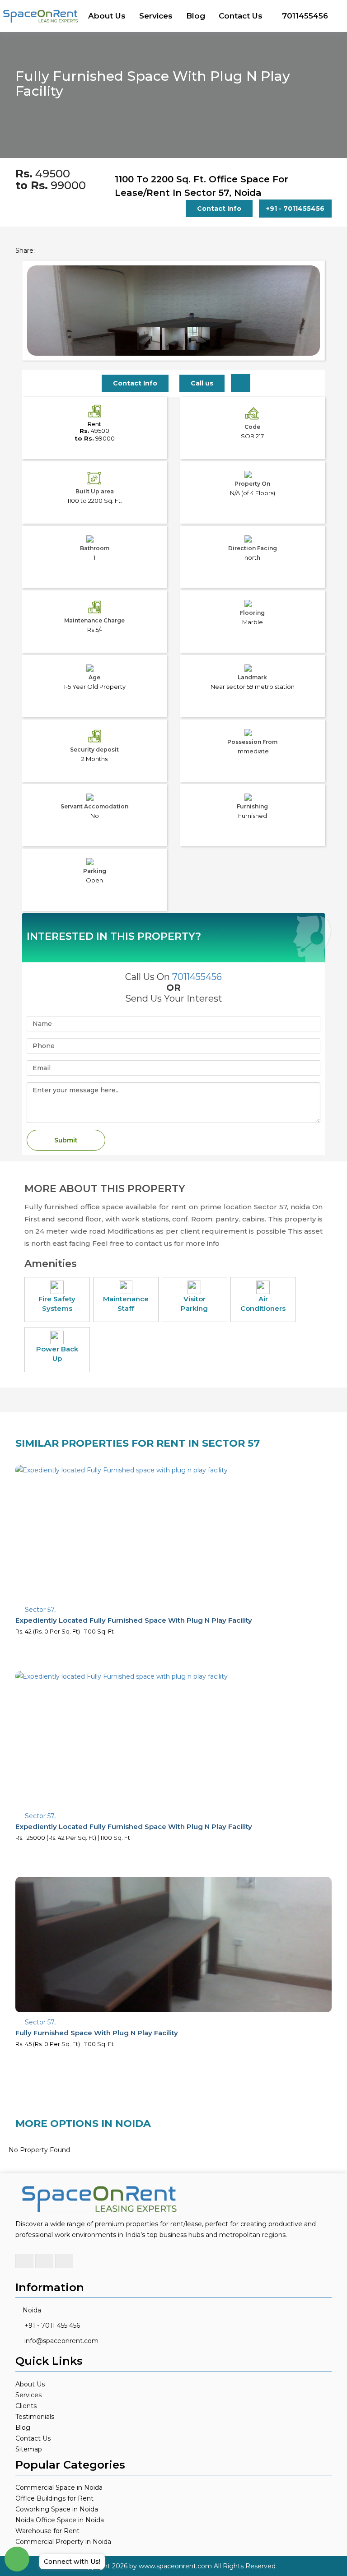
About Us (107, 16)
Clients (26, 2406)
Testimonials (35, 2417)
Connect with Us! (72, 2562)
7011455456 (305, 16)
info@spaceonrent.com (61, 2341)
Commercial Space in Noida (59, 2488)
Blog (196, 16)
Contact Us (241, 16)
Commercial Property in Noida (63, 2542)
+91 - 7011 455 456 (52, 2325)
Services (156, 16)
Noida (32, 2310)
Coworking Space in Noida (57, 2509)
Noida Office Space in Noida (60, 2520)
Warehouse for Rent (47, 2531)
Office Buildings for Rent (54, 2498)
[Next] (308, 329)
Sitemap (29, 2449)
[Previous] (39, 329)
